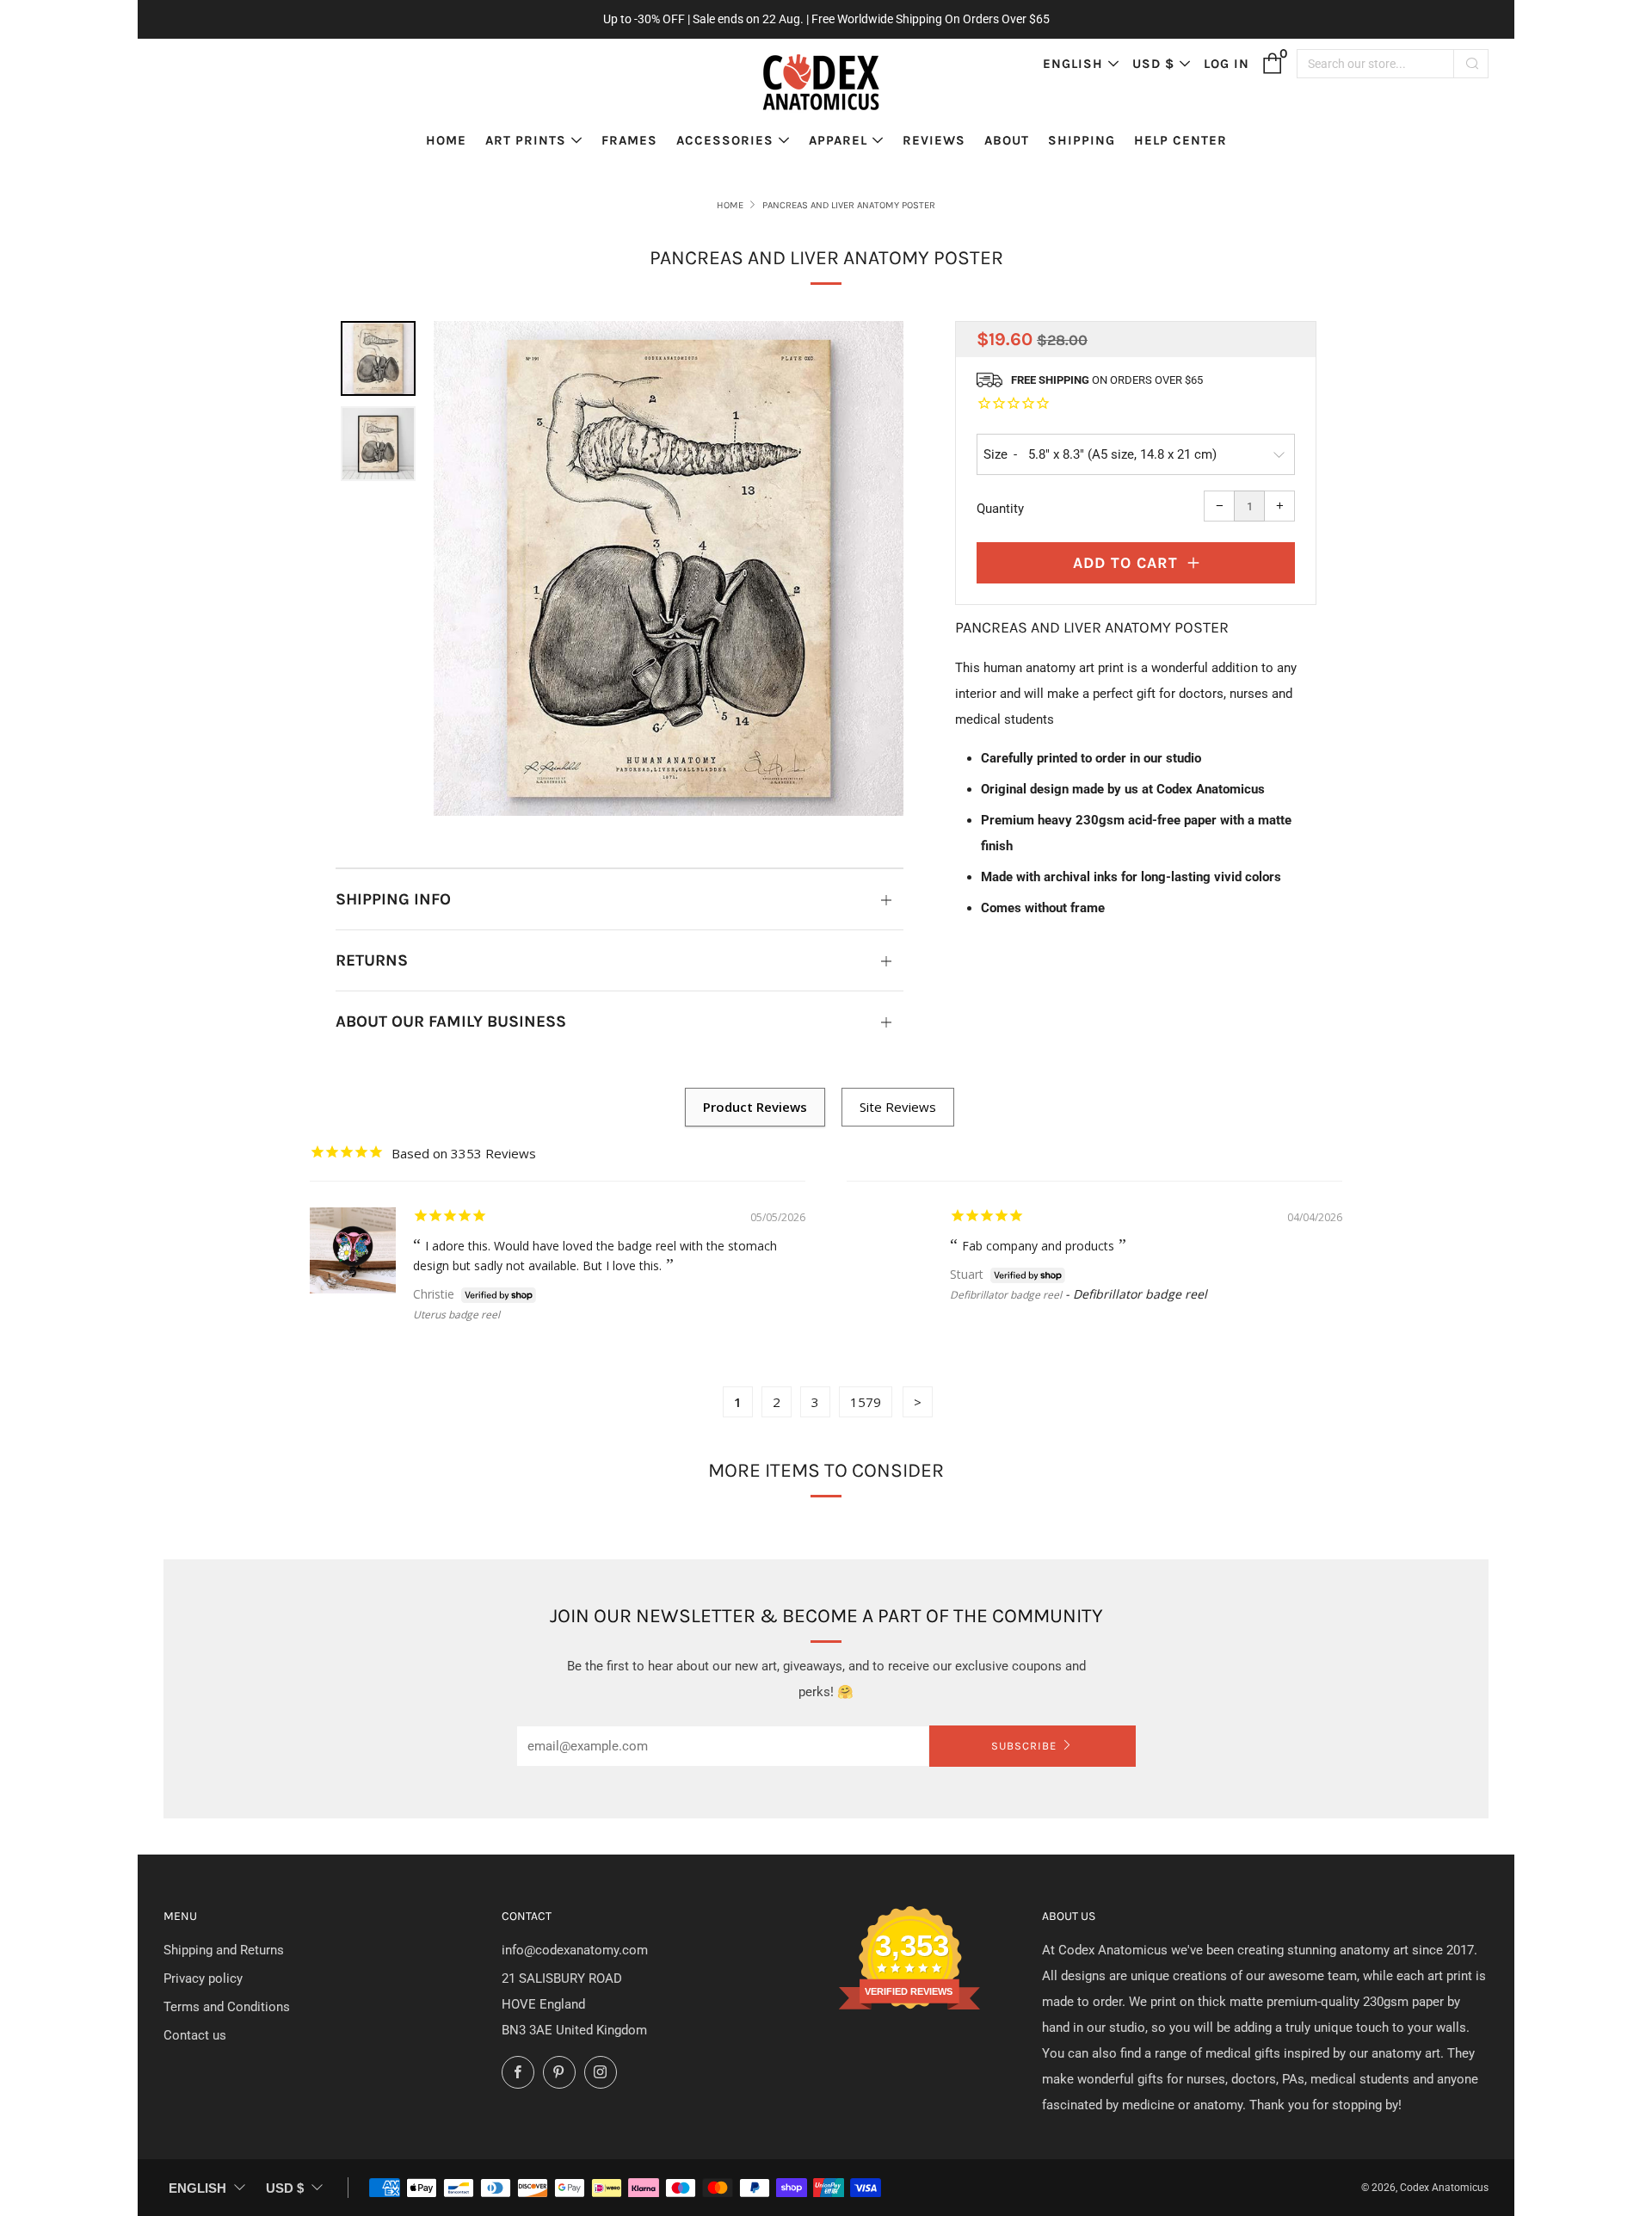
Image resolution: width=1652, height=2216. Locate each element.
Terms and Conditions (227, 2007)
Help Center (1180, 140)
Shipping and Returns (224, 1950)
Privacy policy (203, 1978)
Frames (629, 140)
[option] (669, 568)
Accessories (725, 140)
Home (446, 140)
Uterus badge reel (456, 1315)
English (1073, 64)
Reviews (934, 140)
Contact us (195, 2035)
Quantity (1000, 509)
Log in (1227, 64)
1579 (866, 1402)
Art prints (526, 140)
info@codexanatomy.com (575, 1950)
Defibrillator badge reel (1006, 1295)
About (1007, 140)
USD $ (1153, 64)
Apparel (838, 140)
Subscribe (1024, 1746)
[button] (378, 358)
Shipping (1082, 140)
